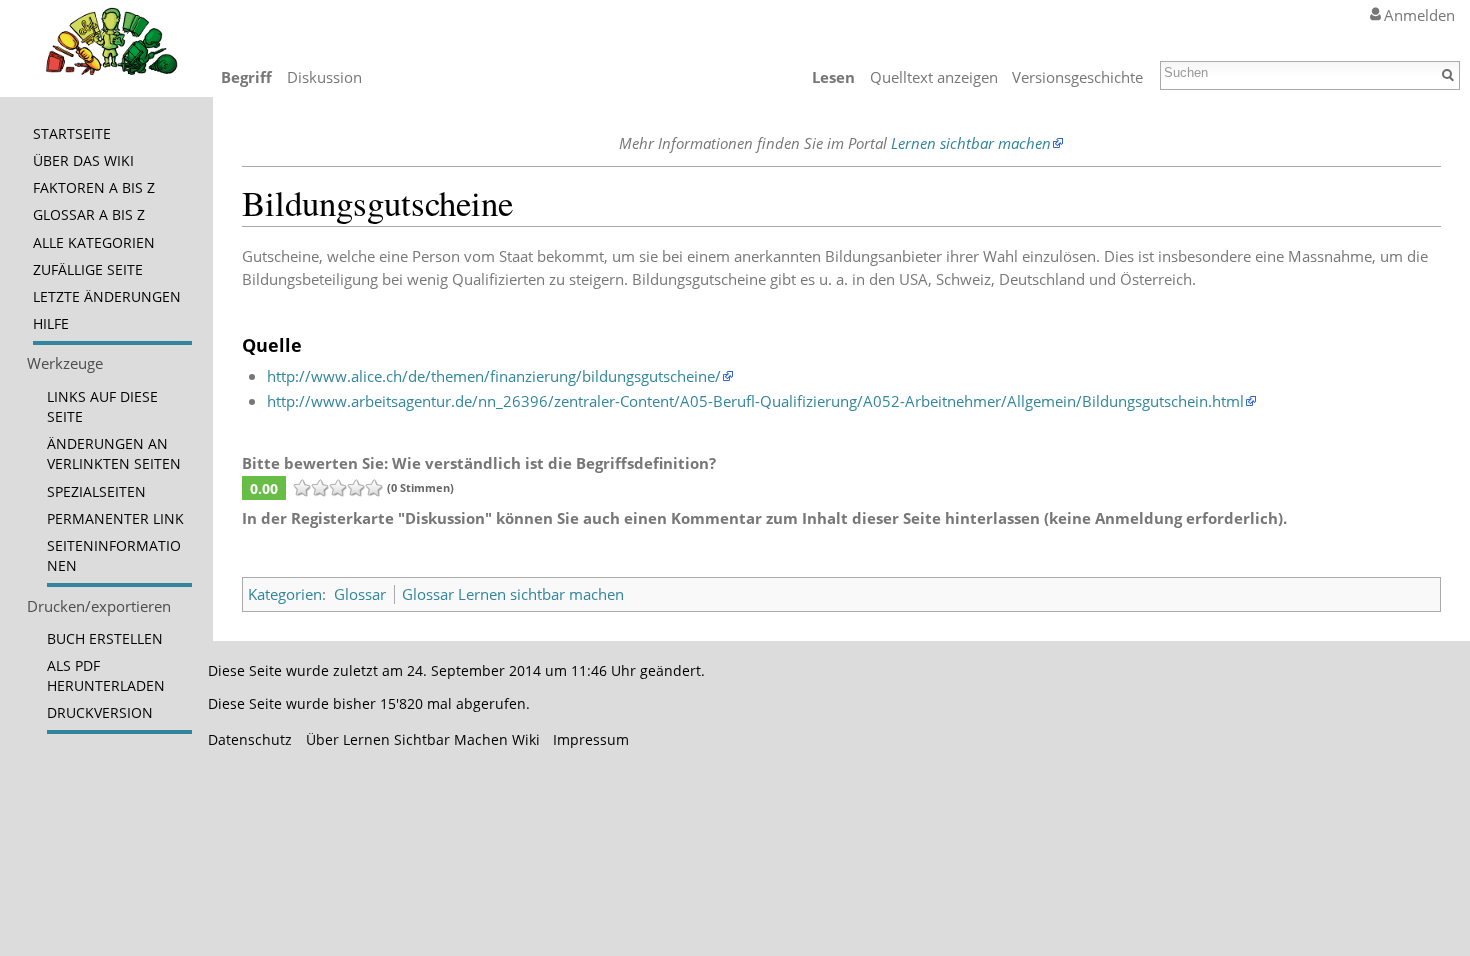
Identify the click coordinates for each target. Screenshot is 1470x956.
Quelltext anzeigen (934, 77)
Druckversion (100, 713)
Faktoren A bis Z (94, 188)
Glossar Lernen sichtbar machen (513, 594)
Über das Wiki (83, 161)
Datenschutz (250, 740)
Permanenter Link (115, 519)
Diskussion (324, 77)
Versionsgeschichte (1077, 77)
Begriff (246, 77)
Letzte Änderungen (107, 297)
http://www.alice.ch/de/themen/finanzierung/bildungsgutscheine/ (494, 376)
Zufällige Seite (88, 270)
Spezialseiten (96, 492)
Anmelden (1419, 15)
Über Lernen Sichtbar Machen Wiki (423, 740)
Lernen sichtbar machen (971, 143)
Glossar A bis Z (89, 215)
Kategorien (285, 594)
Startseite (72, 134)
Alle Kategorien (94, 243)
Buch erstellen (105, 639)
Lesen (833, 77)
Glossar (360, 594)
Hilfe (51, 324)
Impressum (591, 740)
